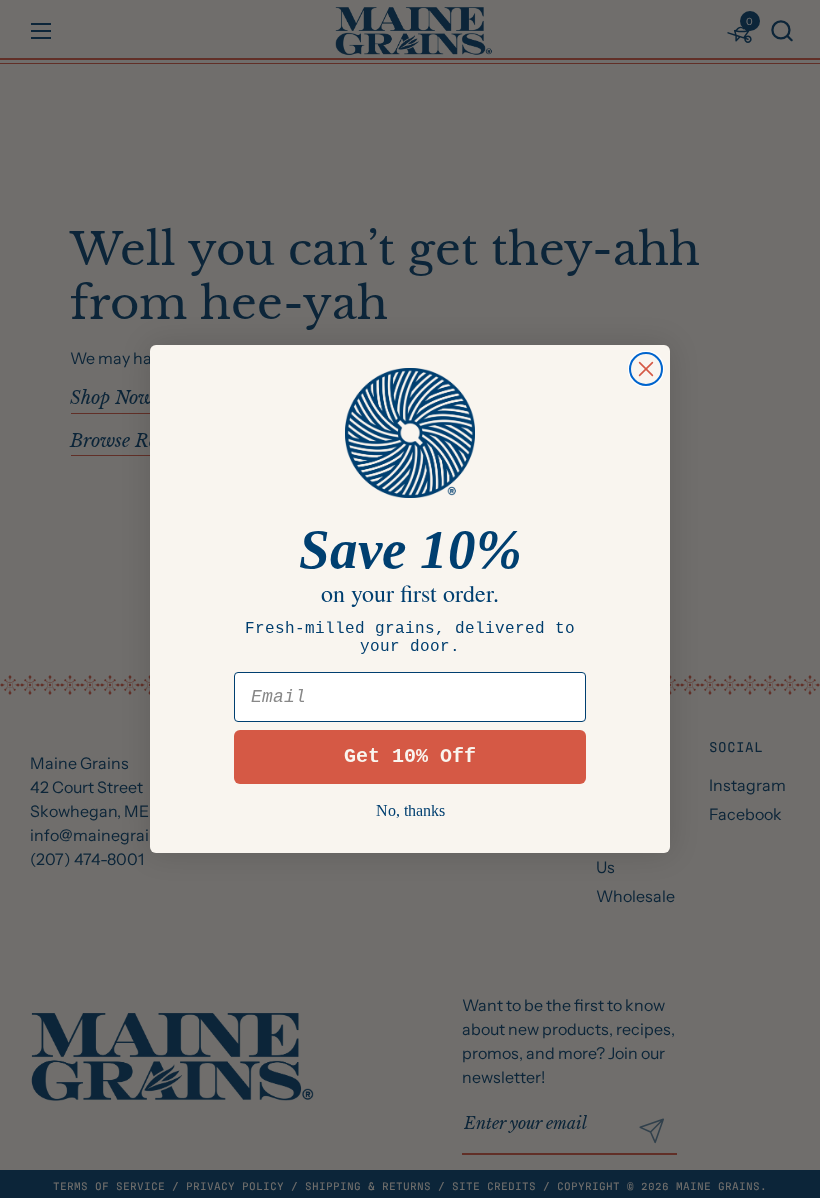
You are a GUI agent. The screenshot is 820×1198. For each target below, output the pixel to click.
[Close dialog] (646, 369)
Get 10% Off (410, 756)
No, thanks (410, 810)
